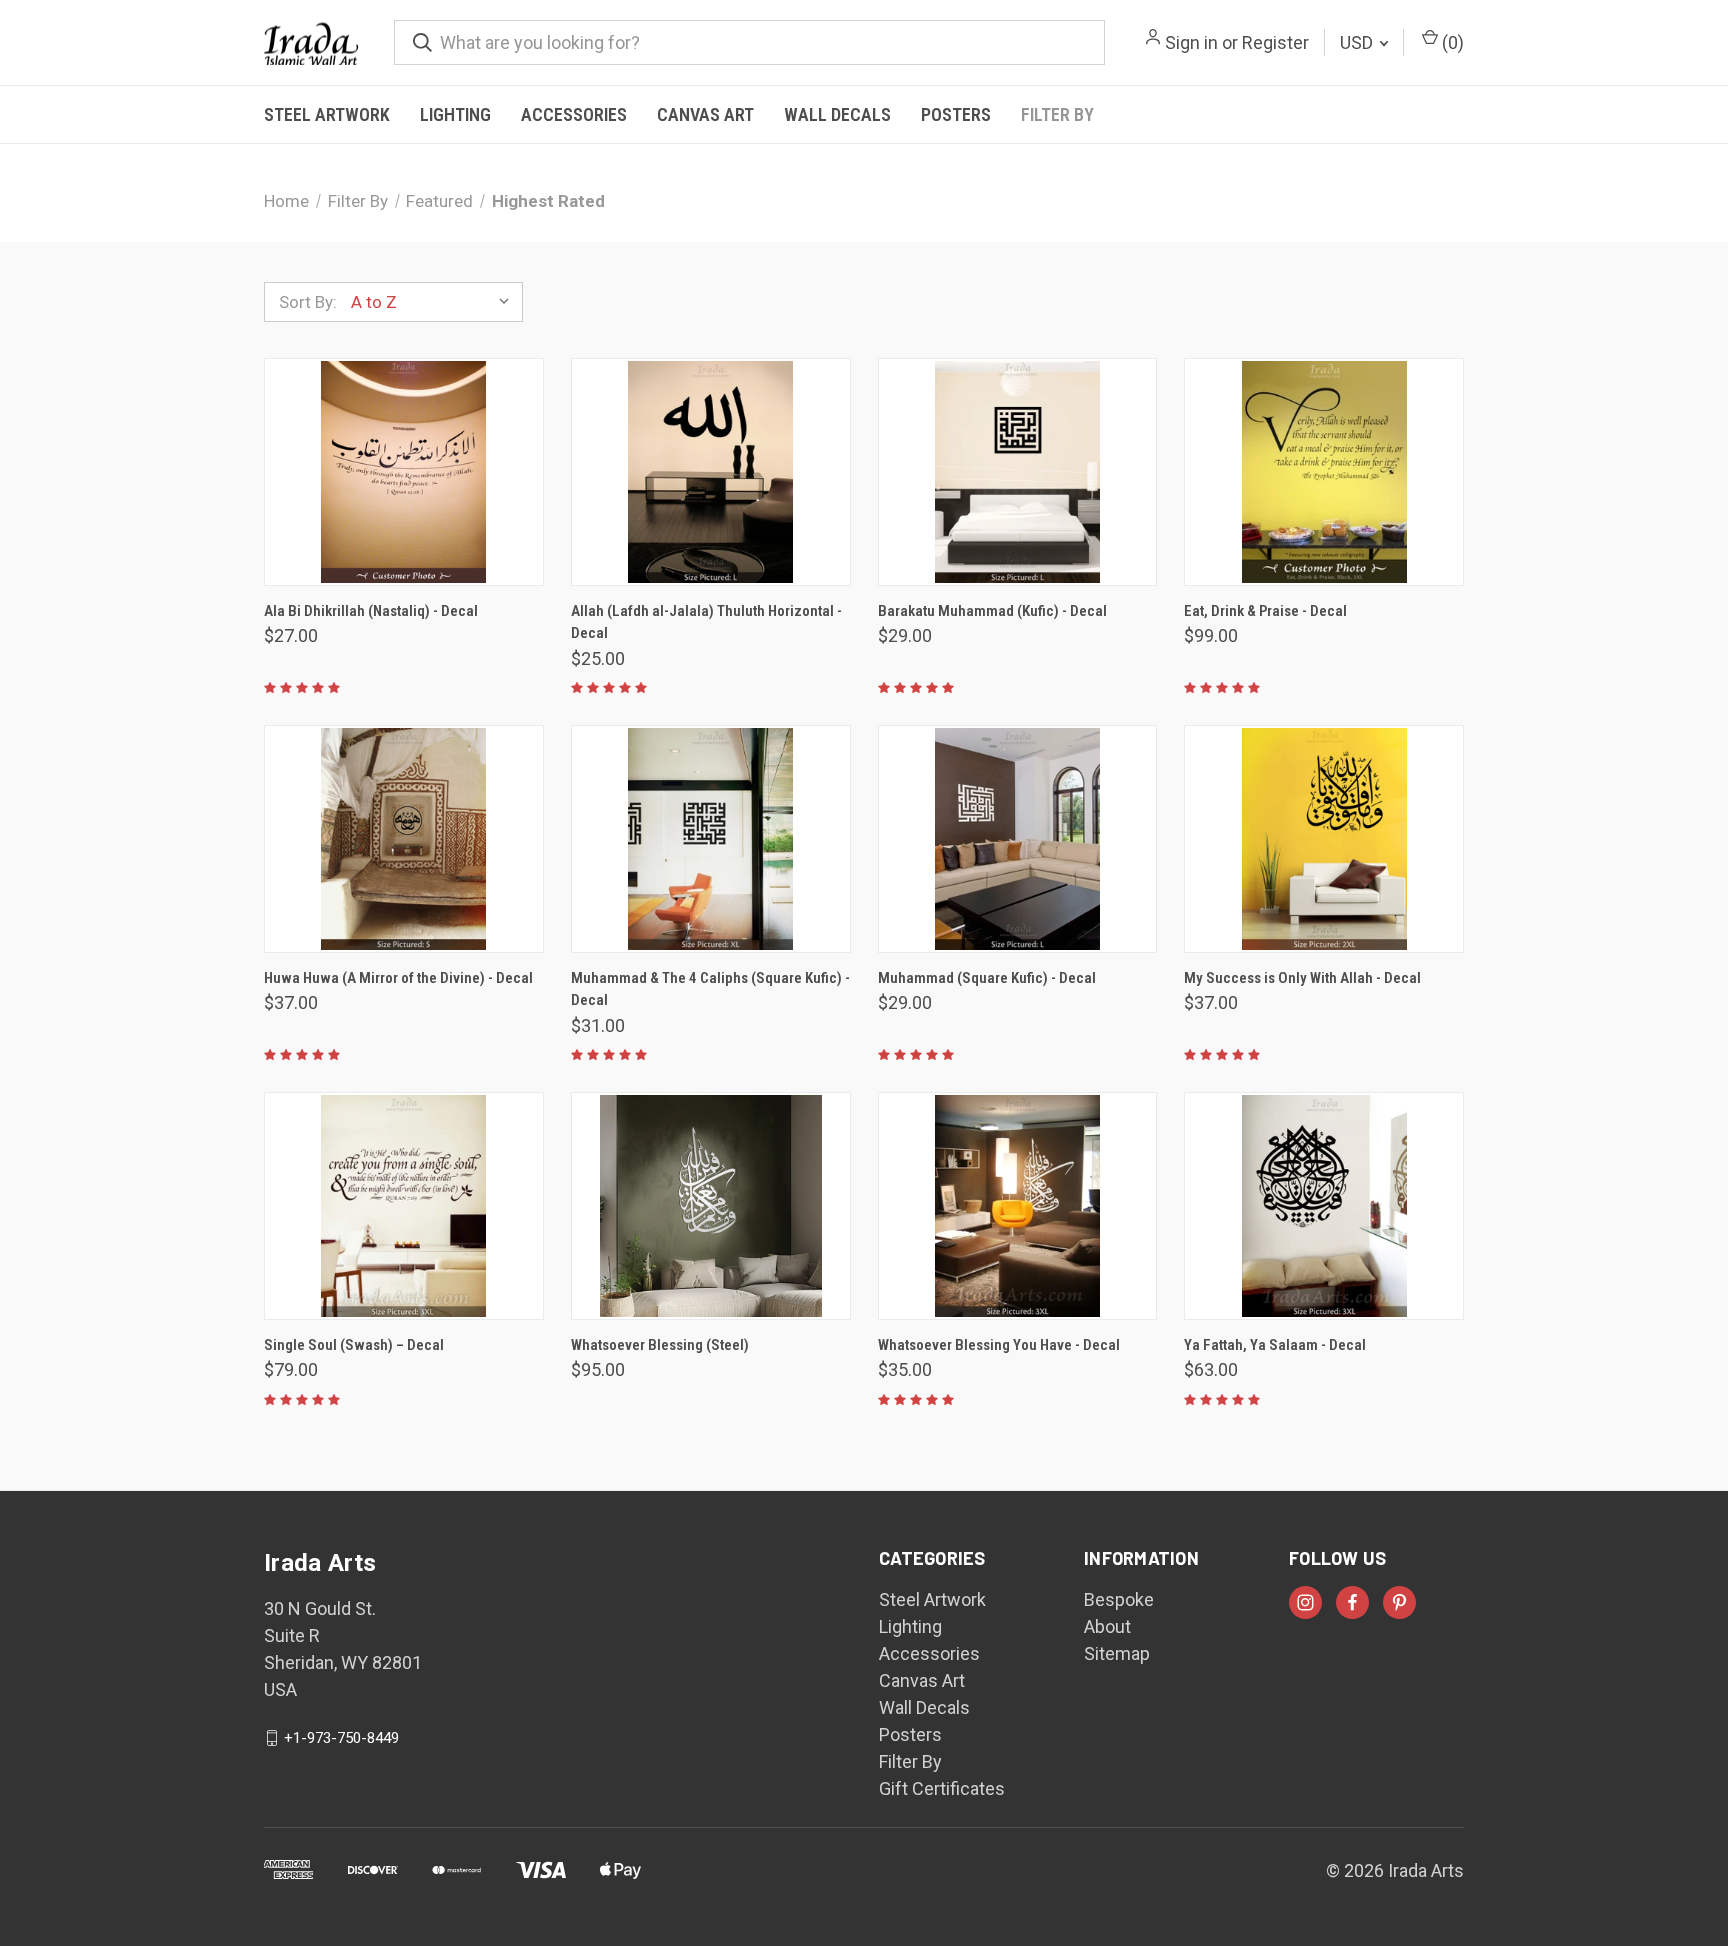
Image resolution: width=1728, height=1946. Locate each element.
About (1107, 1626)
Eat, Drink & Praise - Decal (1265, 611)
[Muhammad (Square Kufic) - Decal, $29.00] (1018, 839)
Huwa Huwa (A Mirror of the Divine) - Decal (398, 978)
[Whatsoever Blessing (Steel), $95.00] (711, 1206)
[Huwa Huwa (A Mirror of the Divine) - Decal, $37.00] (404, 839)
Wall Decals (837, 114)
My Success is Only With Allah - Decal (1302, 978)
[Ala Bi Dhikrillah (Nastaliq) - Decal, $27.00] (404, 472)
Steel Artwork (327, 114)
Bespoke (1119, 1599)
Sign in (1191, 42)
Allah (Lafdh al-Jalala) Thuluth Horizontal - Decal (706, 622)
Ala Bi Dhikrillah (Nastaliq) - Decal (371, 611)
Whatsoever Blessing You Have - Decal (999, 1345)
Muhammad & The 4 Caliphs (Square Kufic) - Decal (710, 989)
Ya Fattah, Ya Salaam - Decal (1275, 1345)
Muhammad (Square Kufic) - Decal (987, 978)
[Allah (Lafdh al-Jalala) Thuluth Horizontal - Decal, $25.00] (711, 472)
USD (1358, 42)
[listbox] (435, 302)
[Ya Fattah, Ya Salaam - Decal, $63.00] (1324, 1206)
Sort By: (308, 302)
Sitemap (1117, 1653)
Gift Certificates (942, 1788)
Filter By (1057, 114)
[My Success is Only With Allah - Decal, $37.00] (1324, 839)
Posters (956, 114)
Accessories (574, 114)
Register (1275, 42)
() (1451, 42)
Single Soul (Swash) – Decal (354, 1345)
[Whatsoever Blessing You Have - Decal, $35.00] (1018, 1206)
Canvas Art (705, 114)
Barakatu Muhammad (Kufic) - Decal (992, 611)
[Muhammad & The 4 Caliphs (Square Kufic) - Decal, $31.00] (711, 839)
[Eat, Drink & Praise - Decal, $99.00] (1324, 472)
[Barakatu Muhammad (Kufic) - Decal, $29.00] (1018, 472)
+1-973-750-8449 (341, 1738)
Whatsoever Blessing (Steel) (660, 1345)
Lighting (455, 114)
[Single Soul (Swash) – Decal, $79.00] (404, 1206)
